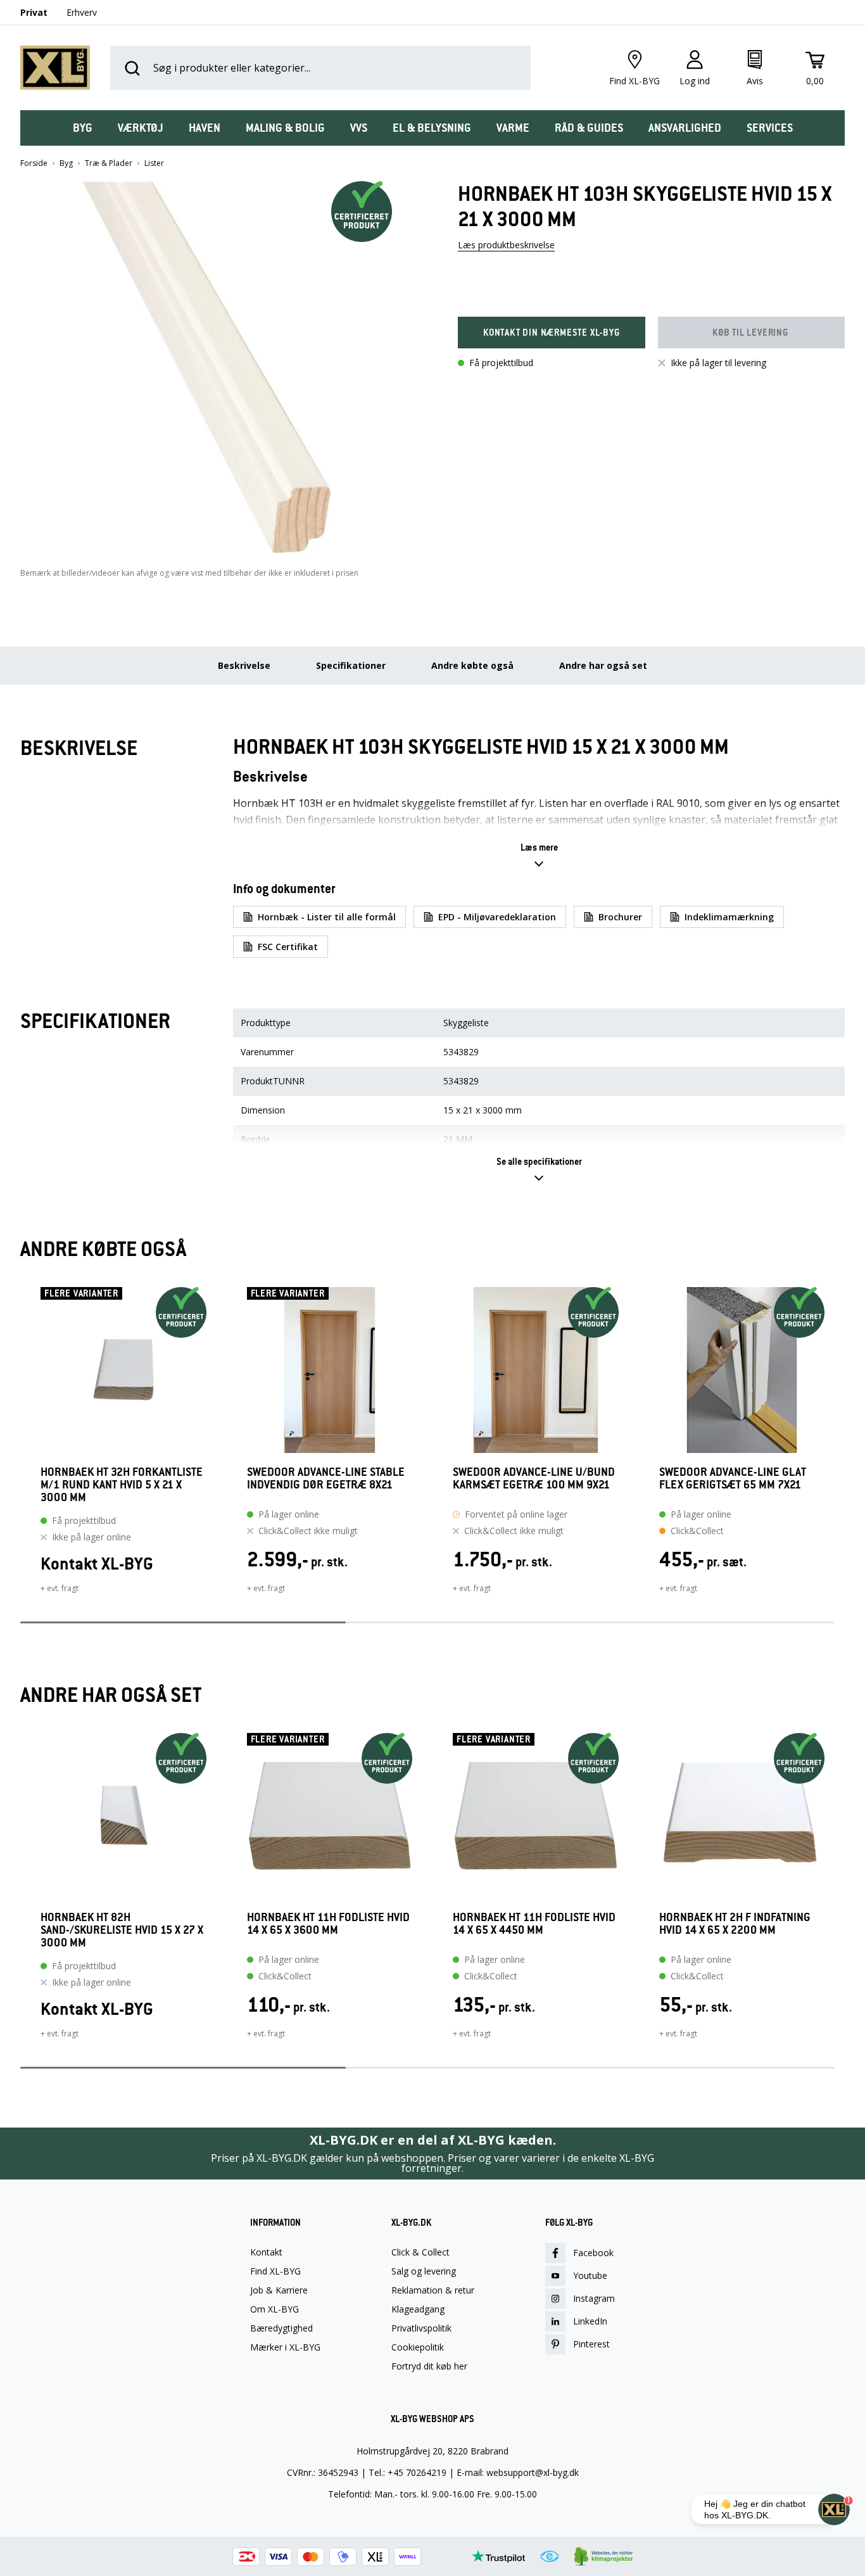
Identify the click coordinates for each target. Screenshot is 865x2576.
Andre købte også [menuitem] (472, 665)
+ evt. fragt (60, 1588)
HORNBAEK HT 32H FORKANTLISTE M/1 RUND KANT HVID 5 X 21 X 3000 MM (122, 1485)
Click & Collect (420, 2252)
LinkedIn (590, 2321)
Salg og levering (424, 2271)
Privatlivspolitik (421, 2328)
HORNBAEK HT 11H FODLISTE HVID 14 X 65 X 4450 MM (534, 1924)
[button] (214, 362)
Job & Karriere (279, 2290)
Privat (34, 12)
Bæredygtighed (281, 2328)
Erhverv (82, 12)
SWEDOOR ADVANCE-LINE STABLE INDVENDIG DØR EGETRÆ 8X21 (326, 1479)
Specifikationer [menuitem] (351, 665)
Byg (66, 163)
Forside (34, 163)
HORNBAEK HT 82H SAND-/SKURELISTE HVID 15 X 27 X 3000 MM (122, 1930)
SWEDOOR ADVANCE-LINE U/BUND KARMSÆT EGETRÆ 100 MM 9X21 (534, 1479)
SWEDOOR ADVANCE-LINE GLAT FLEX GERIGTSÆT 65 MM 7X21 (733, 1479)
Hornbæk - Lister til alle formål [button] (327, 917)
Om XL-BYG (275, 2309)
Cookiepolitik (418, 2347)
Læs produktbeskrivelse (506, 245)
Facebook (593, 2253)
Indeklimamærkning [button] (729, 917)
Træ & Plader (109, 163)
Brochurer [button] (620, 917)
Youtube (590, 2275)
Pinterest (591, 2344)
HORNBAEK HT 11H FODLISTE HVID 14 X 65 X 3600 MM (328, 1924)
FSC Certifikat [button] (288, 947)
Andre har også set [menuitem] (603, 665)
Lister (154, 163)
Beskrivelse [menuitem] (244, 665)
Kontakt (266, 2252)
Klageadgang (418, 2309)
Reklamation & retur (433, 2290)
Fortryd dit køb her (429, 2366)
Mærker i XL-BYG (285, 2347)
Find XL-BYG (275, 2271)
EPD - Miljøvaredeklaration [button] (497, 917)
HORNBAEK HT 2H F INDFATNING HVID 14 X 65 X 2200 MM (735, 1924)
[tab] (83, 128)
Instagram (594, 2298)
